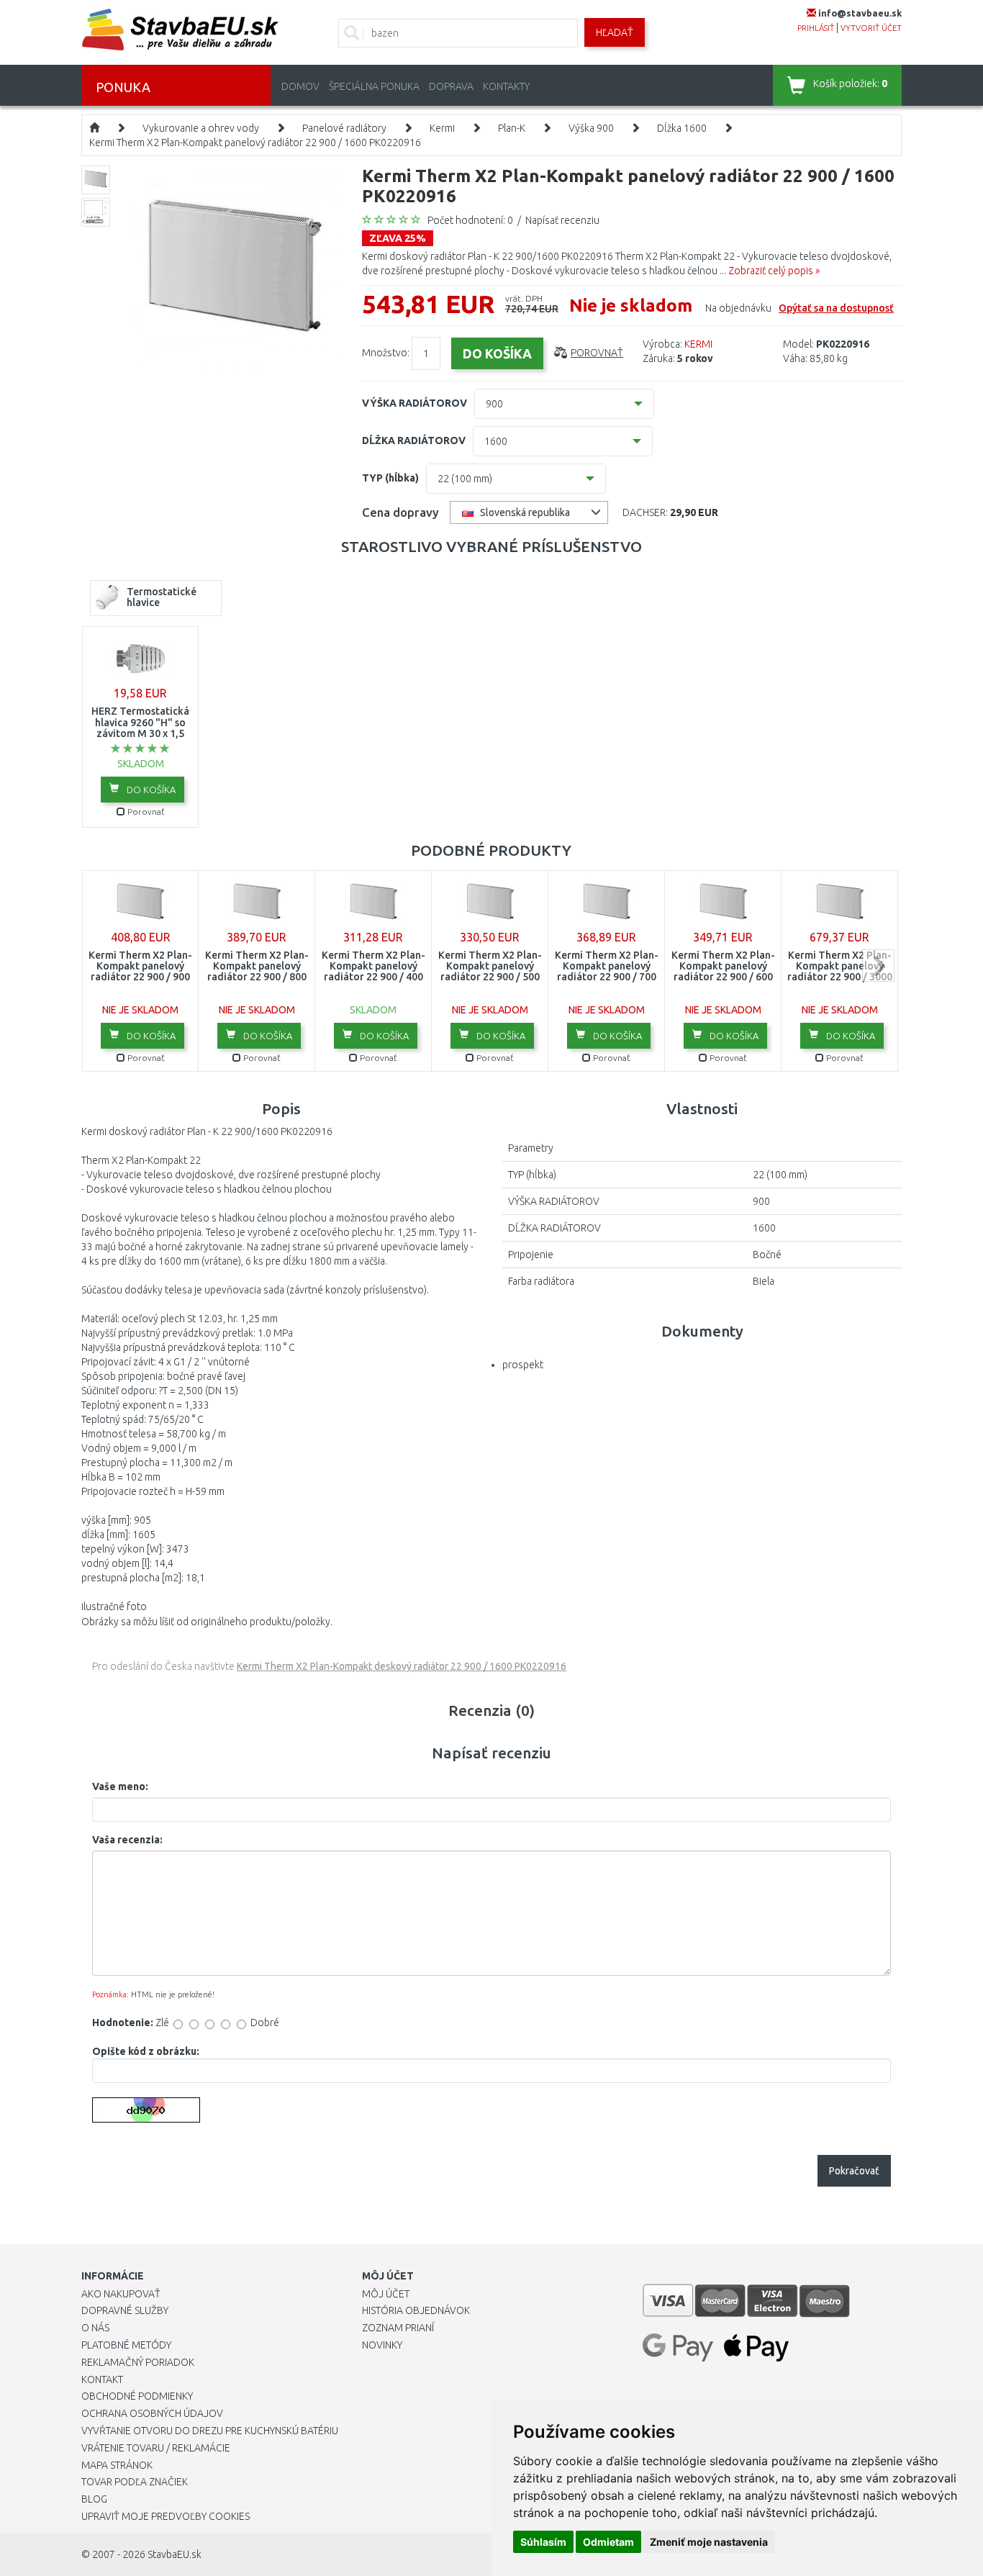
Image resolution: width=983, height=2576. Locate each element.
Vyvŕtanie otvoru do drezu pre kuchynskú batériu (210, 2431)
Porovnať (597, 353)
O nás (95, 2328)
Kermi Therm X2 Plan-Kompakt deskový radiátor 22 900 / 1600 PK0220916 (402, 1666)
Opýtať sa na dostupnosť (836, 308)
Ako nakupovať (121, 2294)
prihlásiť (816, 28)
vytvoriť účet (871, 28)
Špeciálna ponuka (374, 86)
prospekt (523, 1365)
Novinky (382, 2345)
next (878, 966)
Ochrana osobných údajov (152, 2413)
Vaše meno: (120, 1786)
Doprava (451, 86)
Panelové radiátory (344, 128)
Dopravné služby (125, 2310)
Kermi (442, 128)
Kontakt (102, 2380)
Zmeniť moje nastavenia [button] (709, 2542)
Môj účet (386, 2294)
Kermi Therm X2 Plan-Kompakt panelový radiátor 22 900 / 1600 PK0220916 (255, 143)
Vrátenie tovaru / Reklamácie (156, 2448)
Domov (300, 86)
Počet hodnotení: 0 (470, 220)
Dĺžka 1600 (682, 128)
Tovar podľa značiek (135, 2482)
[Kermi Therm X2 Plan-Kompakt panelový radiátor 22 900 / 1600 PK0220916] (234, 271)
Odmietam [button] (608, 2542)
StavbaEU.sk (175, 2554)
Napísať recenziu (562, 220)
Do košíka (150, 790)
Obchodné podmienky (137, 2396)
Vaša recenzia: (127, 1840)
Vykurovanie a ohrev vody (201, 128)
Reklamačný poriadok (138, 2362)
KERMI (698, 344)
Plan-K (512, 128)
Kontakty (506, 86)
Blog (94, 2499)
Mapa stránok (117, 2465)
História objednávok (416, 2310)
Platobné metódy (126, 2345)
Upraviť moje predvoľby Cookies (166, 2516)
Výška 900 (591, 128)
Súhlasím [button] (543, 2542)
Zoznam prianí (398, 2328)
